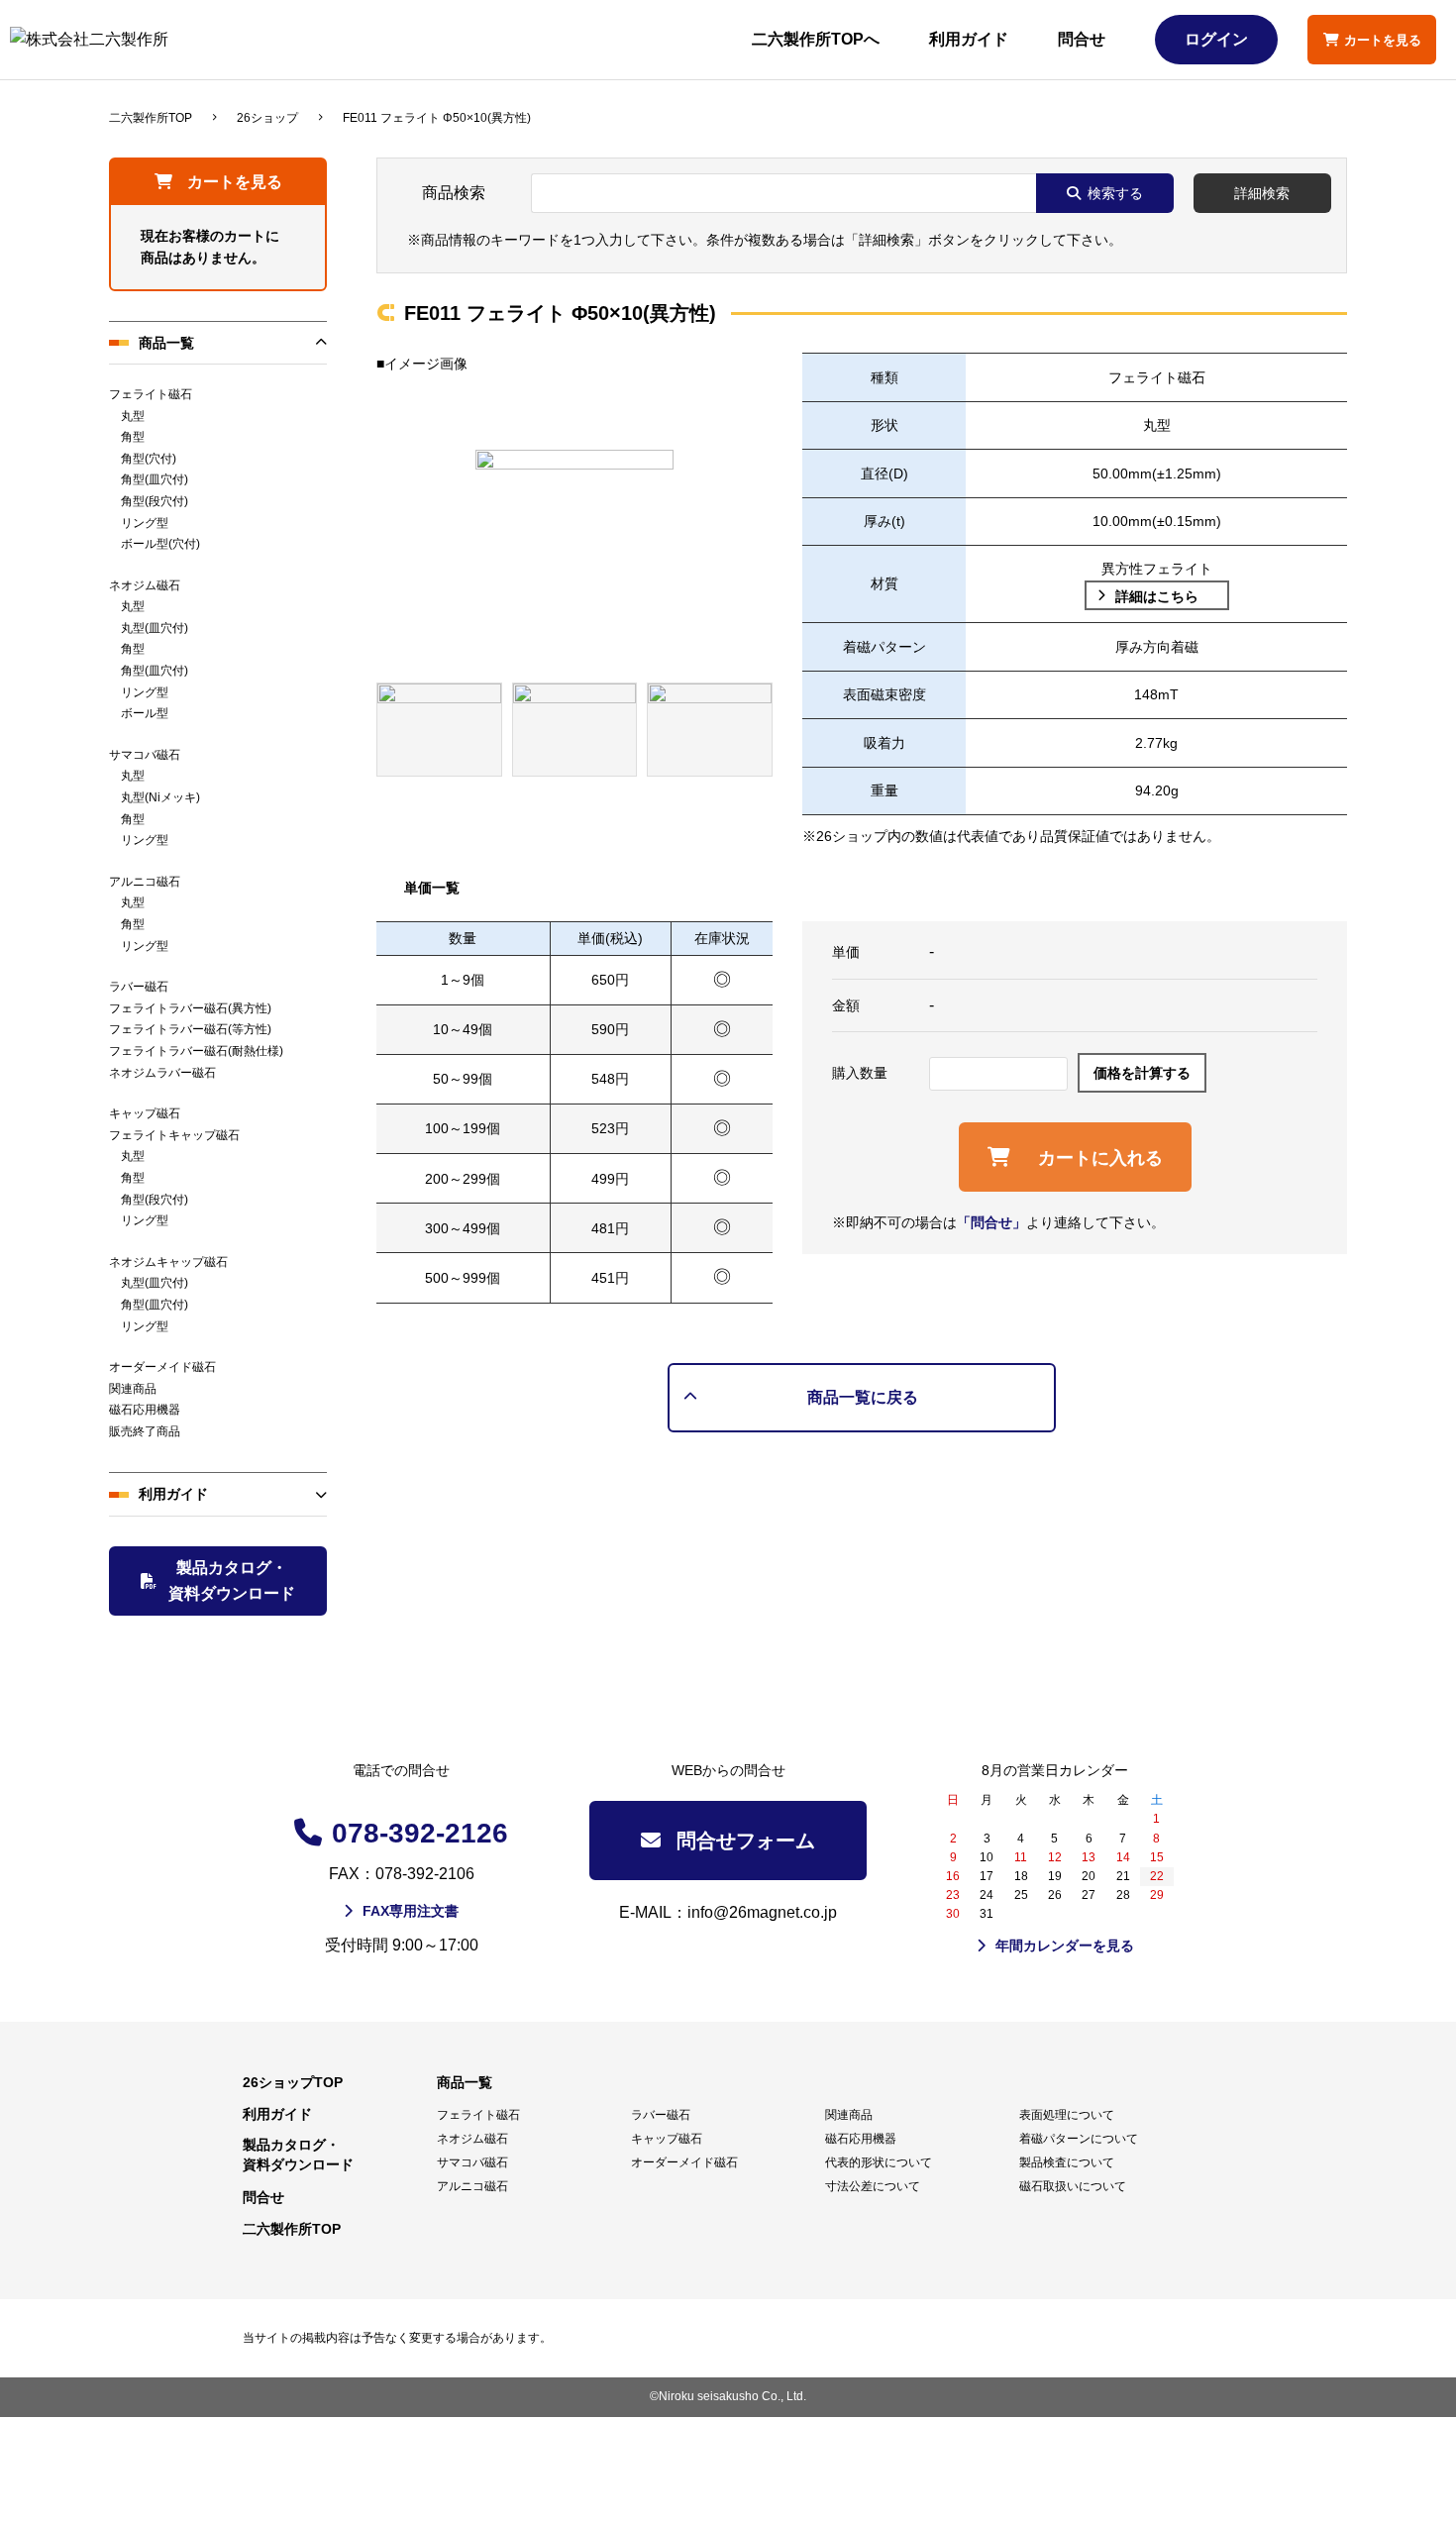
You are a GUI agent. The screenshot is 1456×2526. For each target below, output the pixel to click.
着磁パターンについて (1079, 2139)
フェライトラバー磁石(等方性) (190, 1029)
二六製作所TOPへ (816, 39)
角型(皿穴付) (155, 479)
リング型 (145, 523)
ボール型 (145, 713)
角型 (133, 437)
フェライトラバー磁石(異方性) (190, 1008)
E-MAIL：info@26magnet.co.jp (728, 1912)
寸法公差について (873, 2186)
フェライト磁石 (151, 394)
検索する (1115, 193)
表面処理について (1067, 2115)
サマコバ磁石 (145, 755)
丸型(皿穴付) (155, 628)
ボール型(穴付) (160, 544)
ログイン (1216, 39)
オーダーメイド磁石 (162, 1367)
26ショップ (267, 118)
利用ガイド (969, 39)
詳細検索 (1262, 193)
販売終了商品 (145, 1431)
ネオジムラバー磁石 (162, 1073)
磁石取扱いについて (1073, 2186)
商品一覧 (166, 343)
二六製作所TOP (151, 118)
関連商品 (133, 1389)
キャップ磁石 (145, 1113)
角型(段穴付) (155, 501)
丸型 (133, 416)
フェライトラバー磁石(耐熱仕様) (196, 1051)
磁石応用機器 (145, 1410)
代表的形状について (879, 2162)
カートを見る (235, 182)
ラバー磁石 (139, 987)
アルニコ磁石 (145, 882)
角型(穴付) (149, 459)
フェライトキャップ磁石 (174, 1135)
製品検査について (1067, 2162)
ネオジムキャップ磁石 (168, 1262)
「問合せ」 (991, 1222)
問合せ (1082, 39)
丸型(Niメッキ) (160, 797)
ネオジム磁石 (145, 585)
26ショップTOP (293, 2082)
